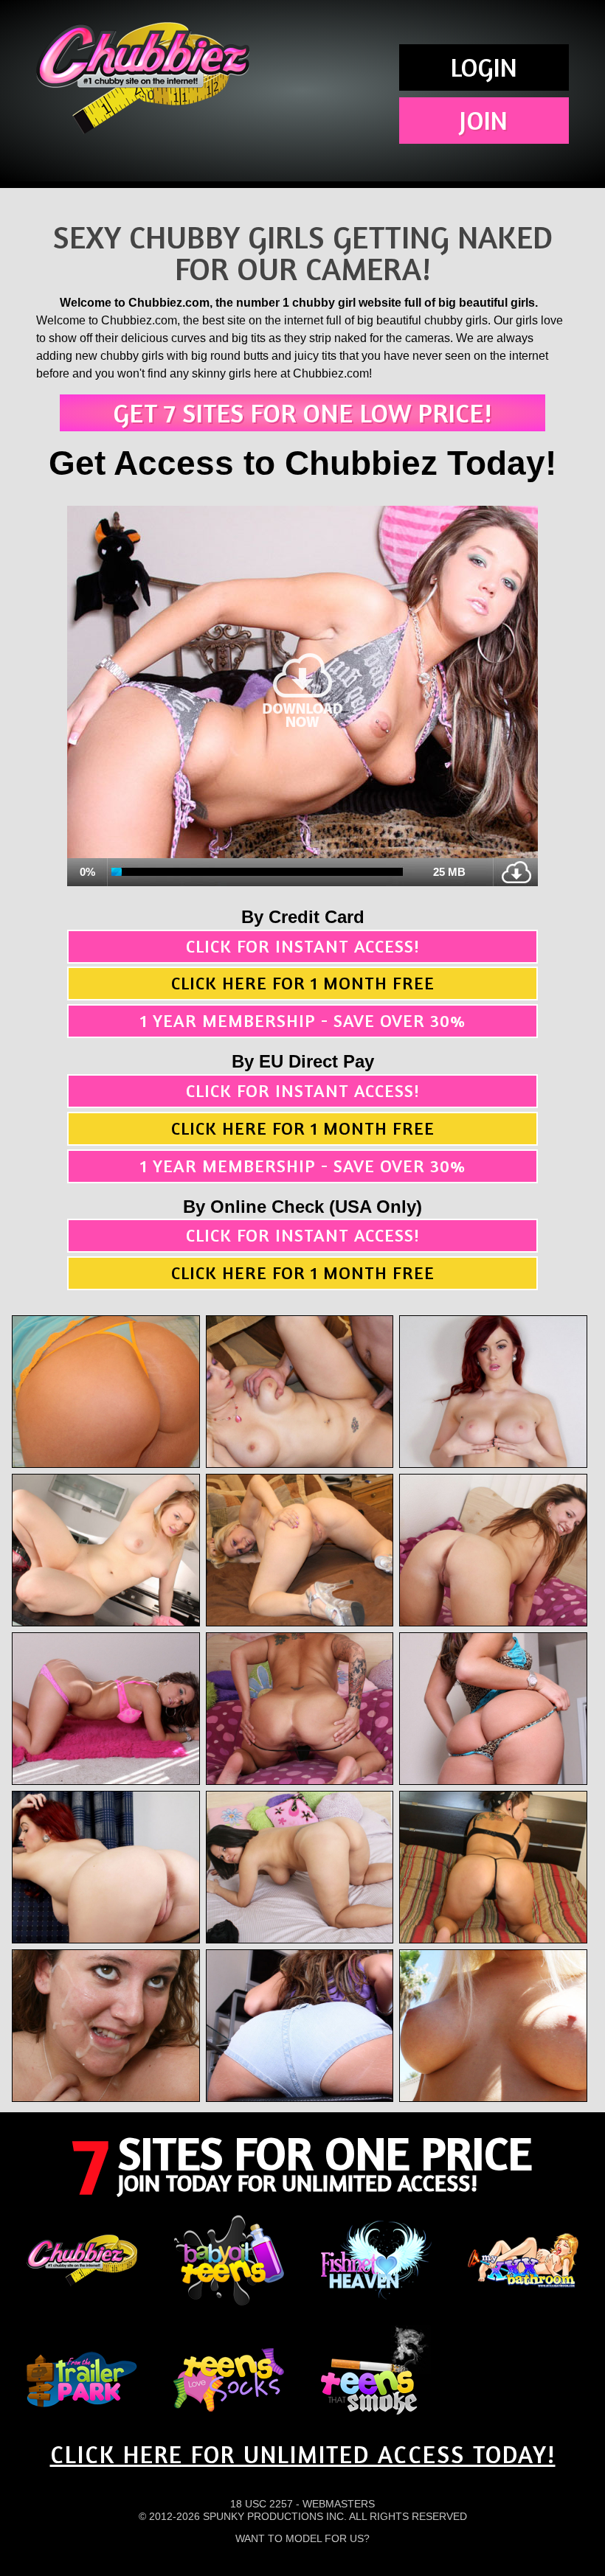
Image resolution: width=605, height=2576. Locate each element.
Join (484, 120)
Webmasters (339, 2504)
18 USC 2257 (262, 2504)
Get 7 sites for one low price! (302, 412)
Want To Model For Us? (302, 2538)
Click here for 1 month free (303, 983)
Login (484, 67)
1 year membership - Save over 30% (303, 1021)
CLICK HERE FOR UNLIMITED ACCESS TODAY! (303, 2454)
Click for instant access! (303, 946)
